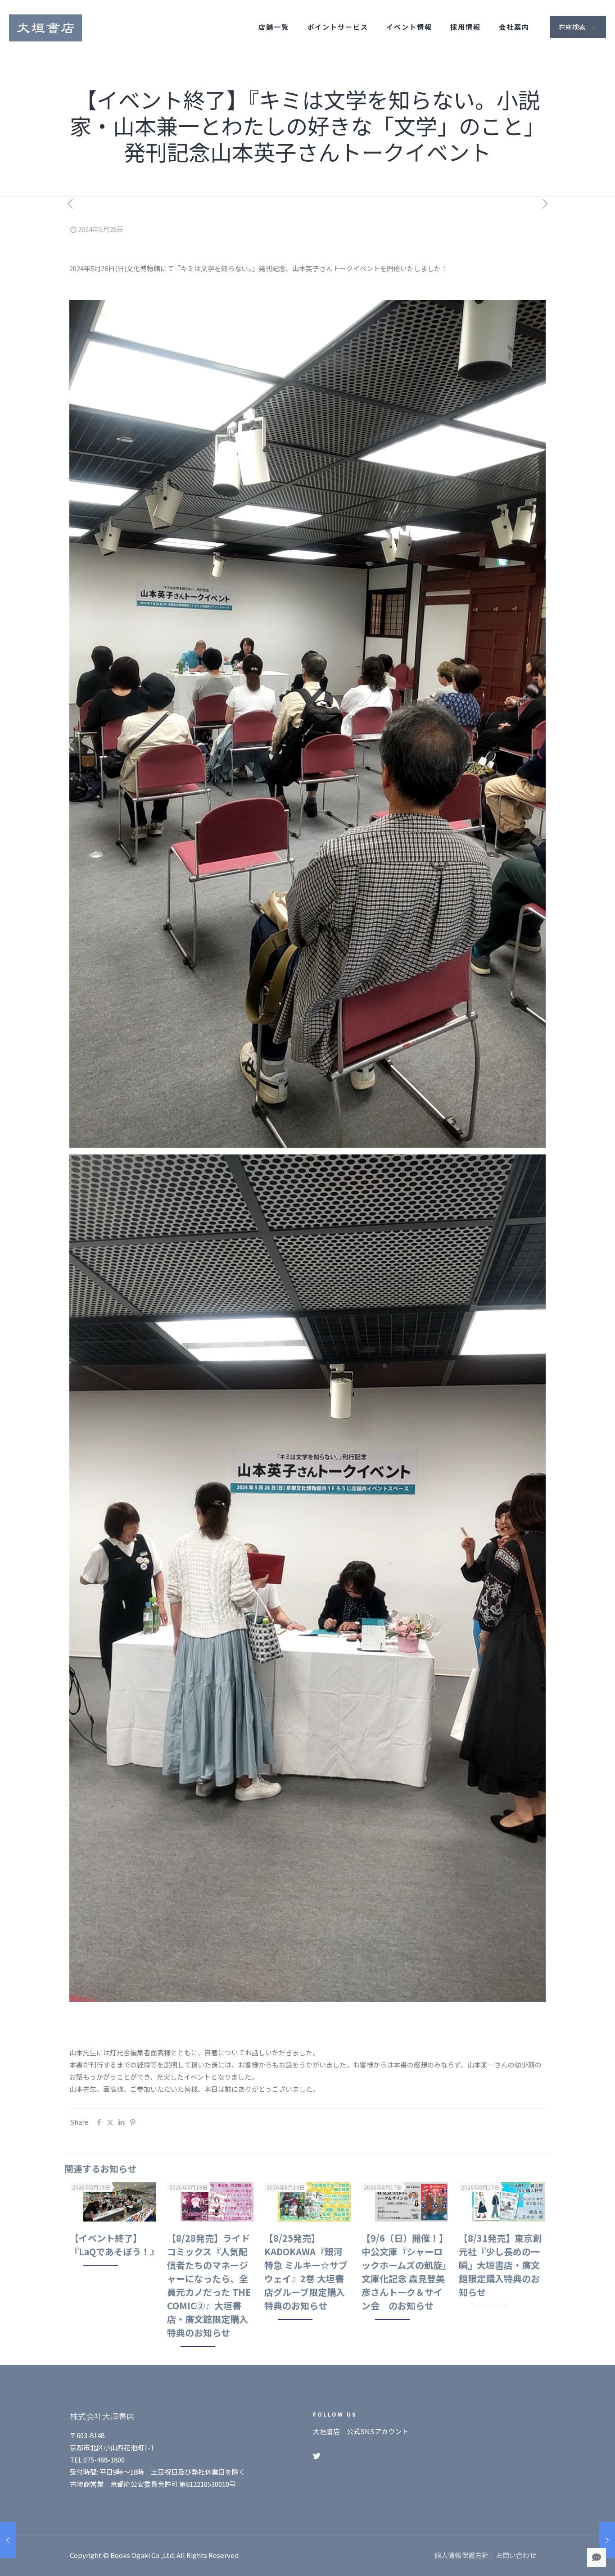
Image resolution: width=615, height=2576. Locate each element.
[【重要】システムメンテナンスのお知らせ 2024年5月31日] (607, 2540)
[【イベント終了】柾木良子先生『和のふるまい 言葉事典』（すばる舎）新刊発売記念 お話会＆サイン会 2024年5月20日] (8, 2540)
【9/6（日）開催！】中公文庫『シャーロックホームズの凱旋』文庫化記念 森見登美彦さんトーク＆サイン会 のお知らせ (405, 2272)
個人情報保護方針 (461, 2555)
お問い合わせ (516, 2555)
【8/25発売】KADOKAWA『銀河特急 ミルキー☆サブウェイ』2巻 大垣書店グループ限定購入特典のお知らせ (306, 2272)
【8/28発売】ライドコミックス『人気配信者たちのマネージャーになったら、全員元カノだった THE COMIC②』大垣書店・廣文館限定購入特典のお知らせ (209, 2285)
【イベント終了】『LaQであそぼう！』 (114, 2245)
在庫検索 (572, 27)
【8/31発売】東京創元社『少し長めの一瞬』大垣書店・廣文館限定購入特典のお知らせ (500, 2265)
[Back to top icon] (572, 2558)
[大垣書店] (45, 27)
